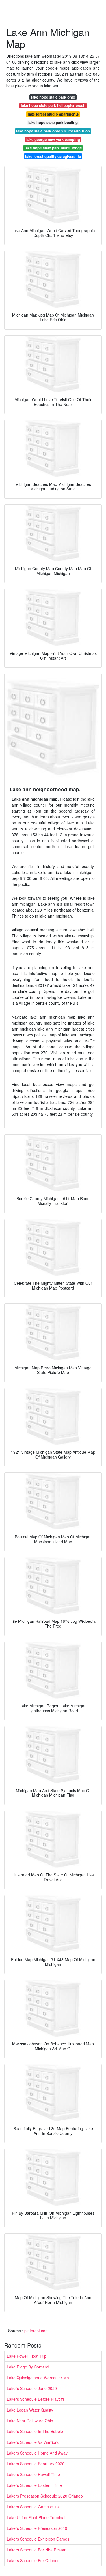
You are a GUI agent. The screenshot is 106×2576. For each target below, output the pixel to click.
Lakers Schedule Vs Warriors (33, 2442)
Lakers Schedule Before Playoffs (36, 2399)
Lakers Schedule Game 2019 (33, 2507)
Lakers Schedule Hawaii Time (33, 2474)
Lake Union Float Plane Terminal (36, 2517)
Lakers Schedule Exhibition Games (38, 2539)
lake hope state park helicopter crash (53, 105)
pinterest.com (36, 2331)
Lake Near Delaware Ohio (30, 2421)
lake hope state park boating (53, 122)
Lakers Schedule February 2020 (36, 2464)
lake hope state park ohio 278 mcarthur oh (53, 131)
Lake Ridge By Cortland (28, 2367)
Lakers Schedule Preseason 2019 (37, 2528)
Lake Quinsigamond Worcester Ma (38, 2378)
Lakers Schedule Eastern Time (34, 2485)
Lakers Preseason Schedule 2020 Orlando (45, 2496)
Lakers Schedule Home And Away (37, 2453)
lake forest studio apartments (53, 114)
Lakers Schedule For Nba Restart (37, 2550)
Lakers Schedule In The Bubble (35, 2431)
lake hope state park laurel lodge (53, 148)
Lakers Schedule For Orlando (33, 2560)
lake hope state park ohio (53, 97)
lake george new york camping (53, 139)
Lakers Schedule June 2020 (32, 2388)
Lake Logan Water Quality (30, 2410)
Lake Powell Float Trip (27, 2356)
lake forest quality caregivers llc (53, 156)
